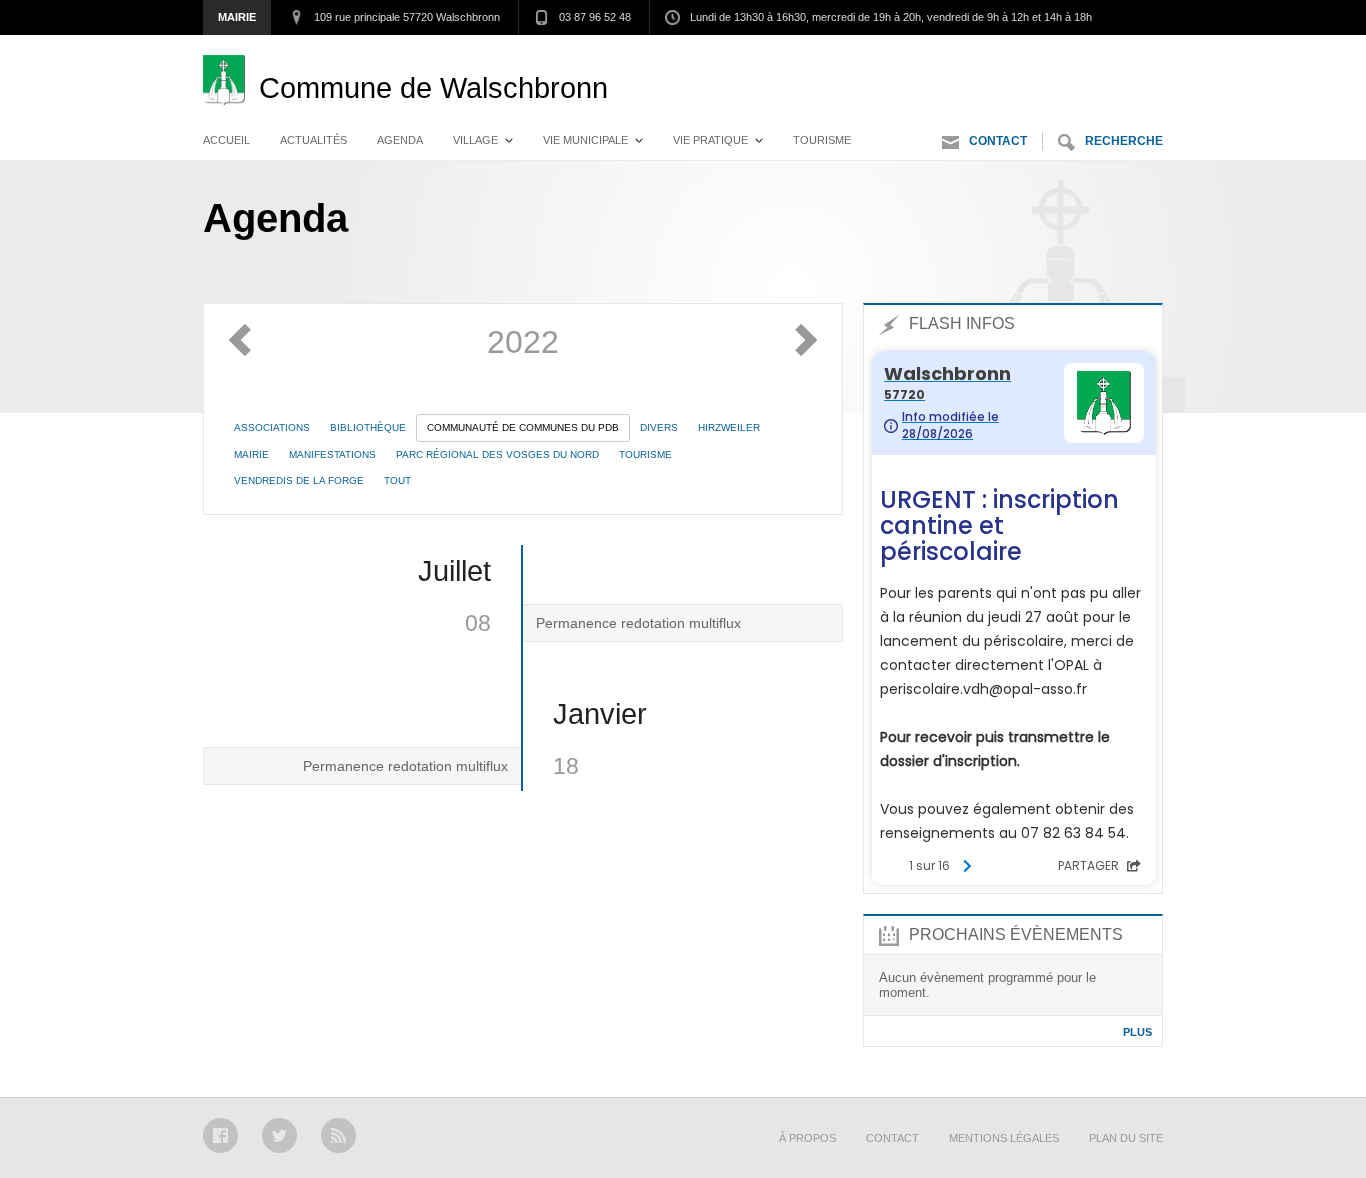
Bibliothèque (368, 427)
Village (475, 140)
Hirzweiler (729, 427)
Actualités (313, 140)
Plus (1137, 1032)
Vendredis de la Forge (299, 480)
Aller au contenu (1108, 55)
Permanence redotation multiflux (638, 623)
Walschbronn (433, 88)
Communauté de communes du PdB (523, 427)
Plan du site (1126, 1138)
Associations (272, 427)
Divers (659, 427)
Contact (998, 141)
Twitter (279, 1135)
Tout (397, 480)
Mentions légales (1004, 1138)
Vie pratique (710, 140)
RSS (338, 1135)
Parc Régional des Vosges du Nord (497, 454)
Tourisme (822, 140)
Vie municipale (585, 140)
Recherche (1124, 141)
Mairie (237, 17)
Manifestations (332, 454)
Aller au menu (981, 55)
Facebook (220, 1135)
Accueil (226, 140)
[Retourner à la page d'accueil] (231, 87)
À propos (807, 1138)
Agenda (400, 140)
